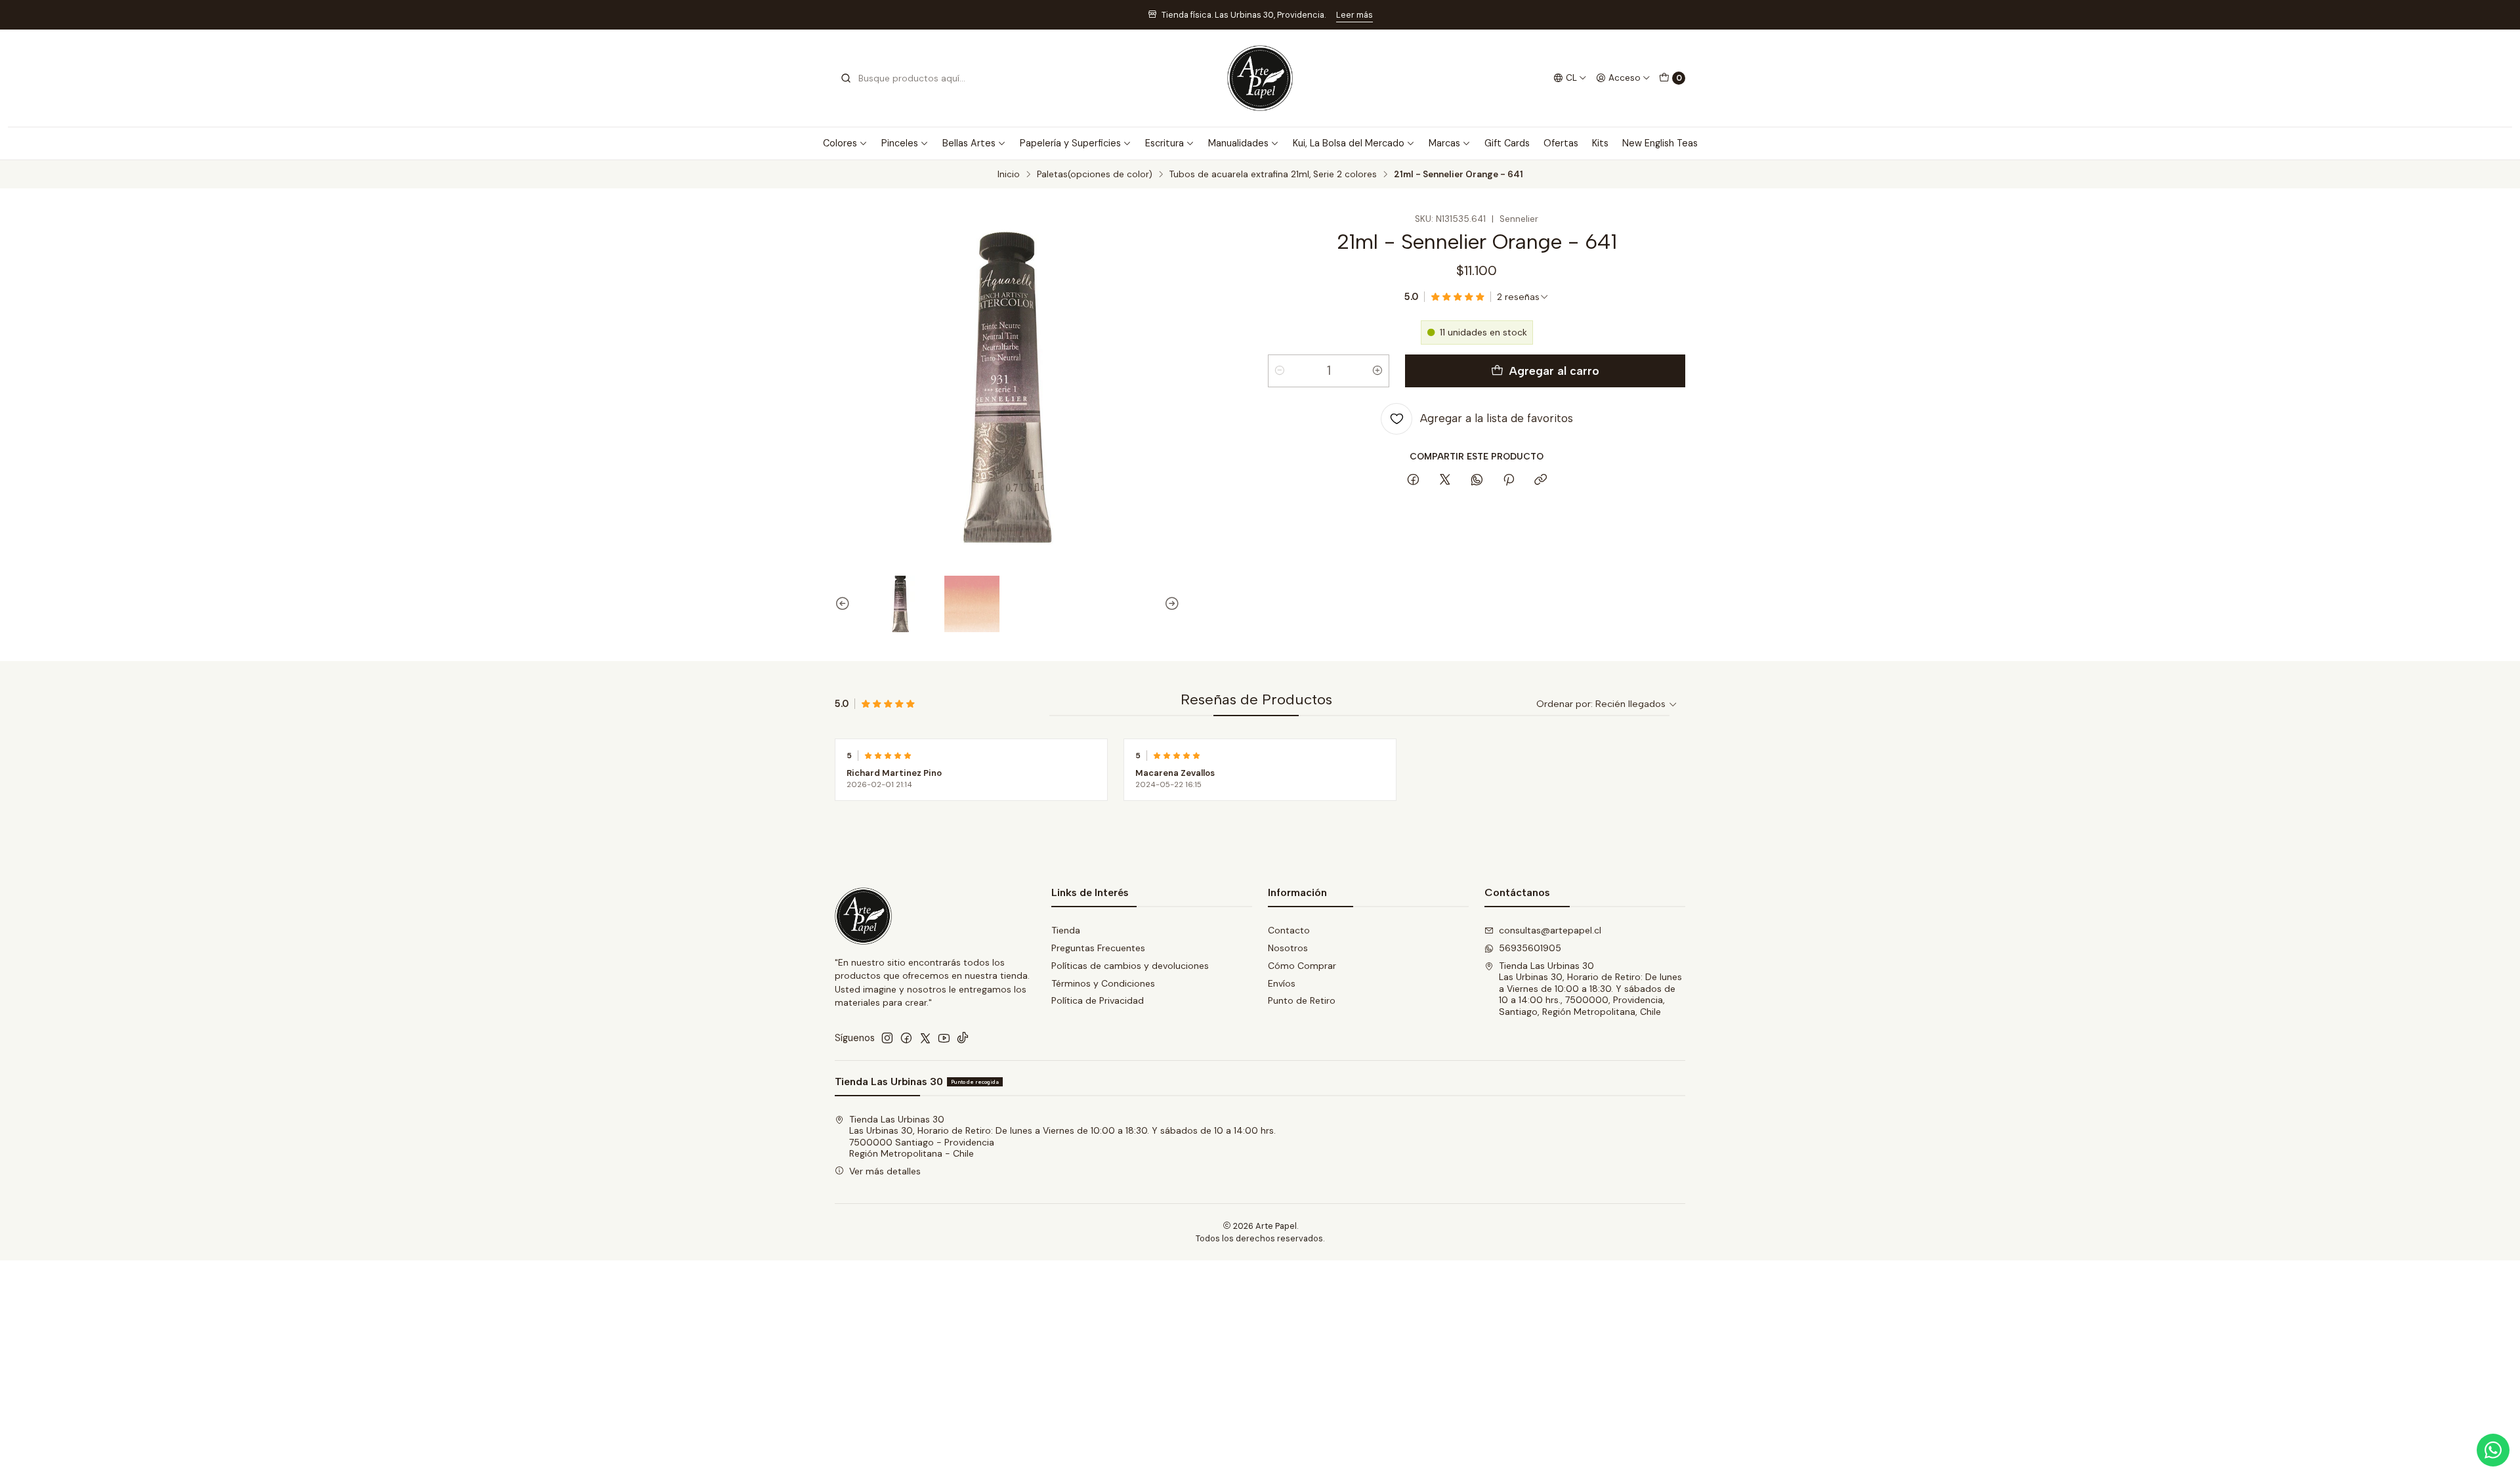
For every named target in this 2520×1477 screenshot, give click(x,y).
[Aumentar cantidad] (1377, 371)
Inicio (1009, 175)
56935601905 (1530, 948)
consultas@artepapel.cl (1550, 930)
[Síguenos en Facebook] (906, 1038)
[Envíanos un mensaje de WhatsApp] (2493, 1450)
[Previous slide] (845, 604)
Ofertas (1561, 143)
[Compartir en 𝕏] (1445, 481)
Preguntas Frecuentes (1098, 948)
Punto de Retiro (1302, 1000)
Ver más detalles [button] (885, 1171)
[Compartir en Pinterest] (1509, 481)
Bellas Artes (969, 143)
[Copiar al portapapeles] (1541, 481)
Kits (1600, 143)
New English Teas (1660, 143)
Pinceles (900, 143)
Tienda (1066, 930)
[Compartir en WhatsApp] (1477, 481)
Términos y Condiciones (1103, 983)
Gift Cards (1507, 143)
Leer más (1354, 15)
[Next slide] (1170, 604)
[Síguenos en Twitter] (925, 1038)
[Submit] (846, 78)
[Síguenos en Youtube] (944, 1038)
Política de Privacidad (1098, 1000)
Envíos (1282, 983)
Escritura (1165, 143)
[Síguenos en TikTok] (963, 1038)
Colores (840, 143)
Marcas (1444, 143)
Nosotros (1288, 948)
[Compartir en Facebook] (1413, 481)
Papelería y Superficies (1070, 143)
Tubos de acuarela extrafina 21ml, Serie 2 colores (1273, 175)
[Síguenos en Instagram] (887, 1038)
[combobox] (907, 78)
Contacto (1289, 930)
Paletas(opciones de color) (1095, 175)
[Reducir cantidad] (1280, 371)
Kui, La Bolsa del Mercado (1349, 143)
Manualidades (1238, 143)
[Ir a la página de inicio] (1260, 78)
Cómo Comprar (1302, 966)
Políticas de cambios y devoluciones (1130, 966)
